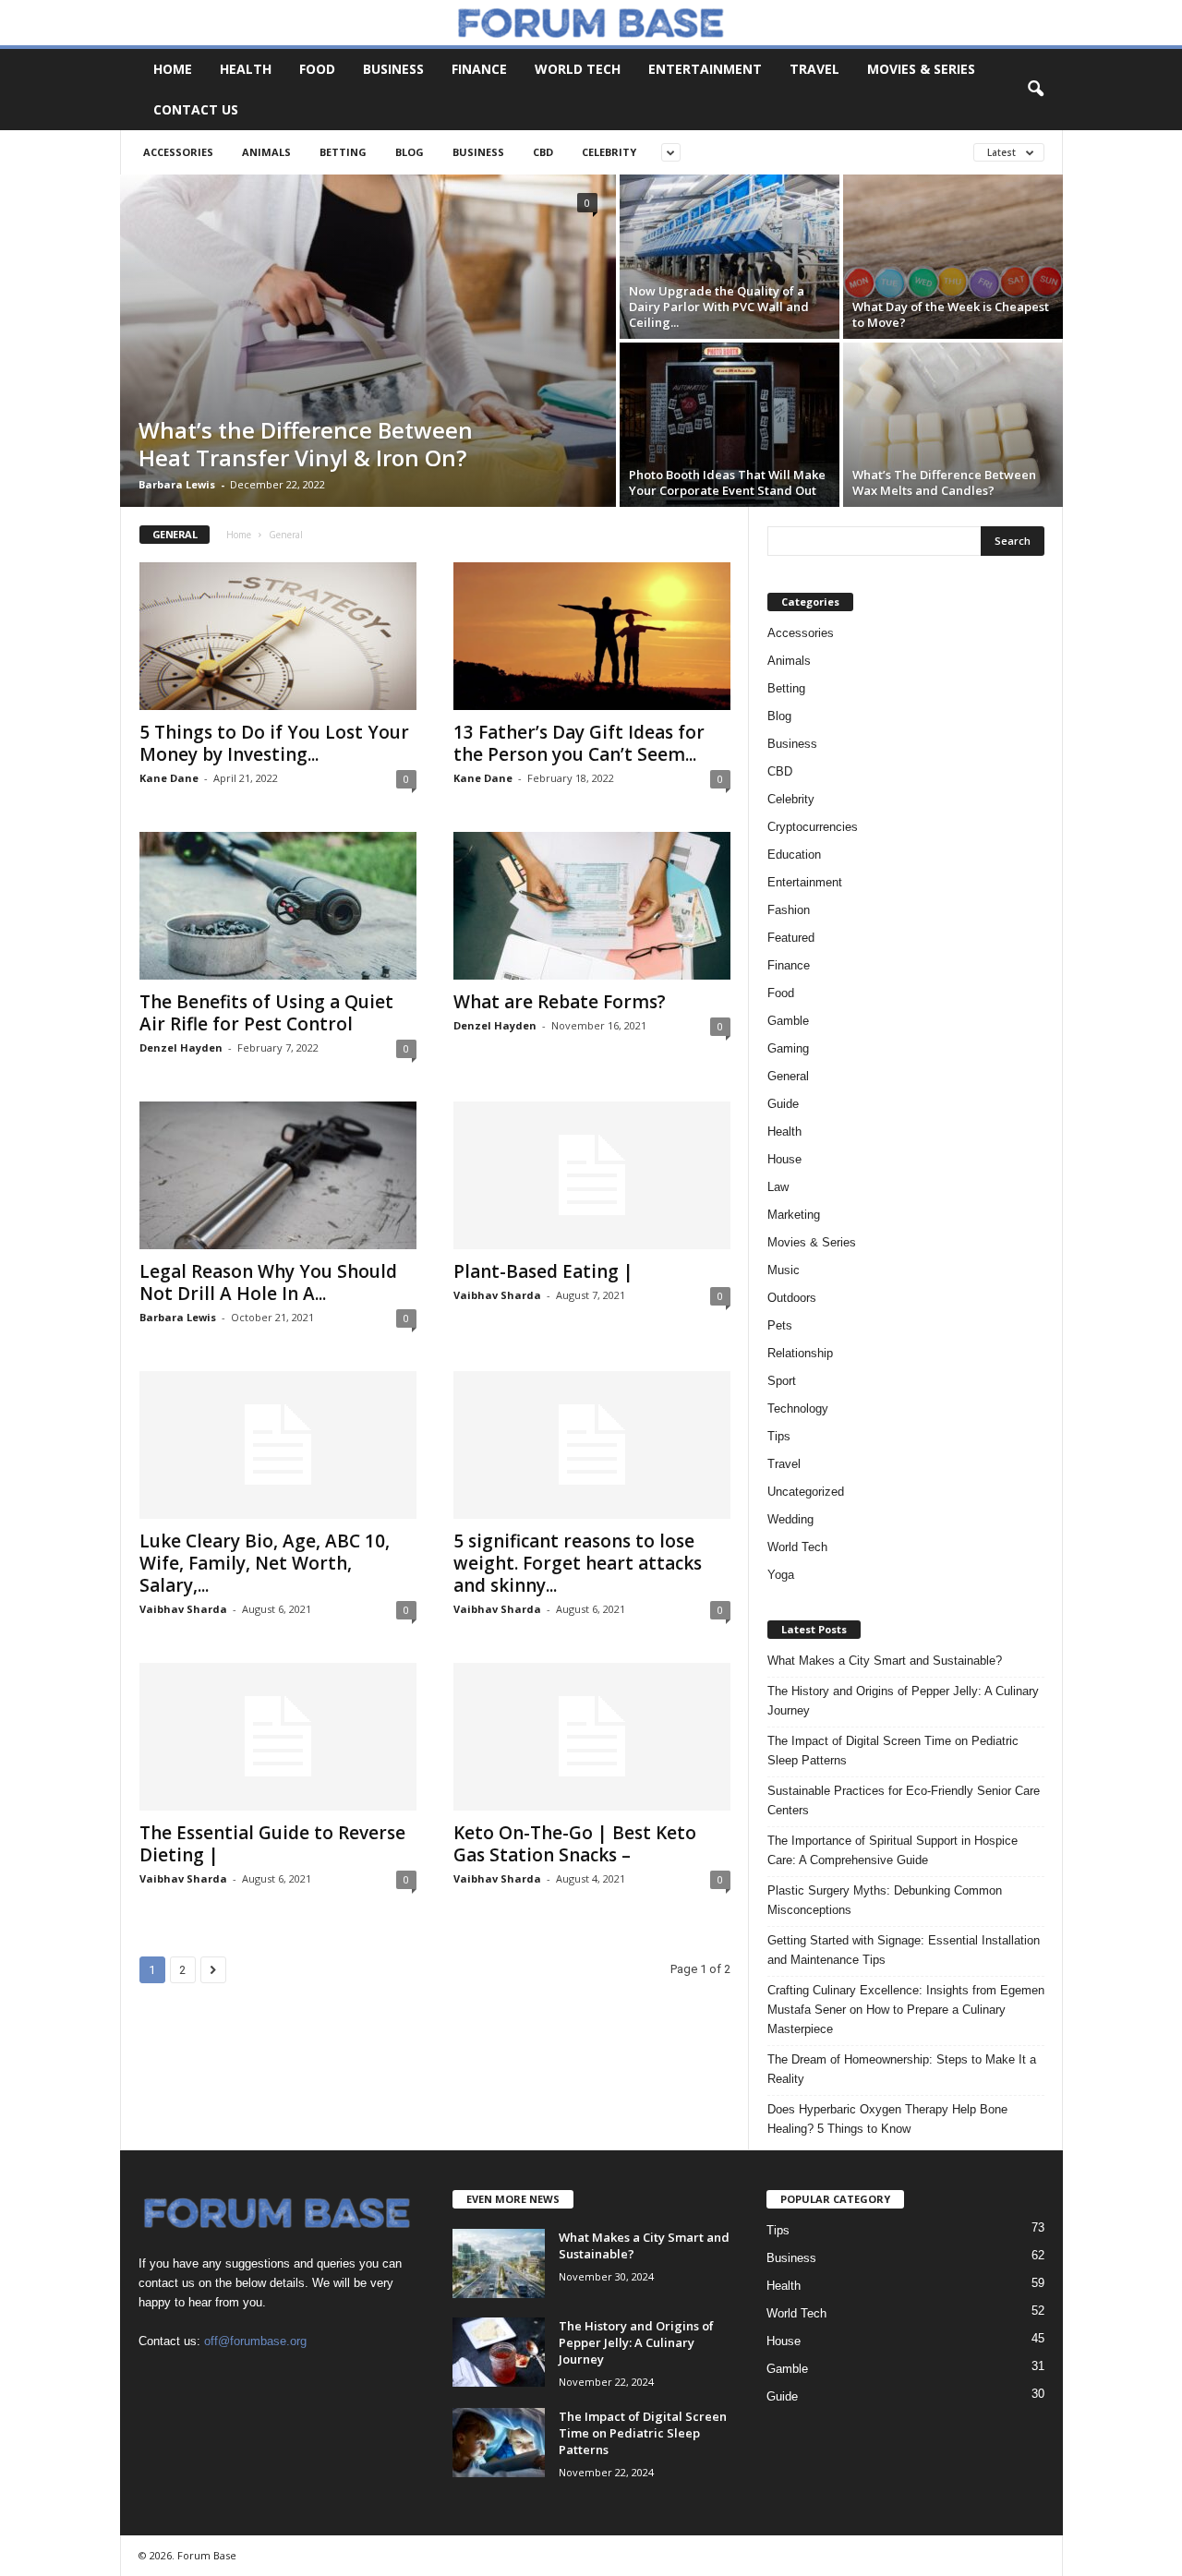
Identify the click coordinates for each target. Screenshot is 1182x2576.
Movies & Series (921, 69)
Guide (783, 1104)
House (784, 1159)
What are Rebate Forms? (560, 1002)
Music (784, 1270)
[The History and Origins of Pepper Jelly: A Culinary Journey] (499, 2352)
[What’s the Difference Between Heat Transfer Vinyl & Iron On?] (368, 341)
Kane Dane (169, 778)
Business (393, 69)
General (788, 1076)
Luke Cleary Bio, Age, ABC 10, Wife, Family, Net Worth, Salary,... (265, 1563)
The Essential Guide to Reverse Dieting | (272, 1844)
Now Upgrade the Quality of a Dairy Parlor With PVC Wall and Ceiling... (719, 307)
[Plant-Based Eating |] (592, 1175)
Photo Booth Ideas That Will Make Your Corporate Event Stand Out (727, 482)
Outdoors (792, 1298)
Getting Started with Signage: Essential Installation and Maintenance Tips (904, 1950)
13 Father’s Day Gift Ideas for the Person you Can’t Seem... (579, 743)
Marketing (794, 1215)
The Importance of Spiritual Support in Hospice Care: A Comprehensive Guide (893, 1850)
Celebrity (609, 152)
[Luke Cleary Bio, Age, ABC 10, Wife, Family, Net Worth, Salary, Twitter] (278, 1445)
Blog (410, 152)
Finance (479, 69)
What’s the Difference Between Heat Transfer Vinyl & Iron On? (306, 444)
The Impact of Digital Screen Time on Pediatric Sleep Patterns (893, 1751)
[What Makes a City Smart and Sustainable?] (499, 2263)
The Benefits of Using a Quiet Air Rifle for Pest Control (266, 1013)
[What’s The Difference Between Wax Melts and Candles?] (953, 425)
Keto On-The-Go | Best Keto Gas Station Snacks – (575, 1844)
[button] (1035, 90)
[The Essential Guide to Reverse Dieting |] (278, 1737)
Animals (266, 152)
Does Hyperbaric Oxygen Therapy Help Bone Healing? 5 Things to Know (887, 2119)
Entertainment (705, 69)
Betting (343, 152)
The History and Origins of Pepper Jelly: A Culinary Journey (903, 1701)
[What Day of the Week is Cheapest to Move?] (953, 257)
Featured (791, 938)
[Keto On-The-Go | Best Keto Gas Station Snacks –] (592, 1737)
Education (794, 855)
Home (173, 69)
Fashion (789, 910)
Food (317, 69)
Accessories (178, 152)
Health (246, 69)
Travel (814, 69)
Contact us (196, 109)
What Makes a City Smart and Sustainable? (885, 1661)
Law (778, 1187)
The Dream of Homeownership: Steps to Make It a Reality (902, 2069)
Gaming (788, 1048)
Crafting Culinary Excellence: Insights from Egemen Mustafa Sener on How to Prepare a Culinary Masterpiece (906, 2010)
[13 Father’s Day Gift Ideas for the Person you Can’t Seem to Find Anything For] (592, 636)
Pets (780, 1325)
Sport (782, 1381)
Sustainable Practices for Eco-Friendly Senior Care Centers (904, 1800)
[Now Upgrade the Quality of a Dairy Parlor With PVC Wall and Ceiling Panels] (730, 257)
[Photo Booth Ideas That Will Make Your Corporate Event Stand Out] (730, 425)
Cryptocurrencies (813, 827)
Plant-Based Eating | (543, 1271)
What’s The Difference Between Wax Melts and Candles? (944, 482)
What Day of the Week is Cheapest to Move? (951, 314)
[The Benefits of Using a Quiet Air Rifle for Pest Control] (278, 906)
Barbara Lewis (177, 484)
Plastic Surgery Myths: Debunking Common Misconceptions (885, 1900)
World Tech (578, 69)
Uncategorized (806, 1492)
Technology (798, 1408)
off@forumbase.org (255, 2341)
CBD (543, 152)
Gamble (788, 1021)
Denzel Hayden (181, 1047)
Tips (779, 1436)
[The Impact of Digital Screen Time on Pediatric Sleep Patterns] (499, 2443)
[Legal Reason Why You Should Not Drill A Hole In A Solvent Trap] (278, 1175)
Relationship (800, 1353)
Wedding (790, 1519)
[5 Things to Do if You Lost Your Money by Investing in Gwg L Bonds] (278, 636)
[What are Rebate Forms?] (592, 906)
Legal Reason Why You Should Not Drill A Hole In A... (268, 1282)
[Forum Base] (591, 23)
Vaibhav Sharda (497, 1295)
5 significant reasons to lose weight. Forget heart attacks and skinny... (578, 1563)
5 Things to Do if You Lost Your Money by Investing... (274, 743)
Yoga (781, 1575)
